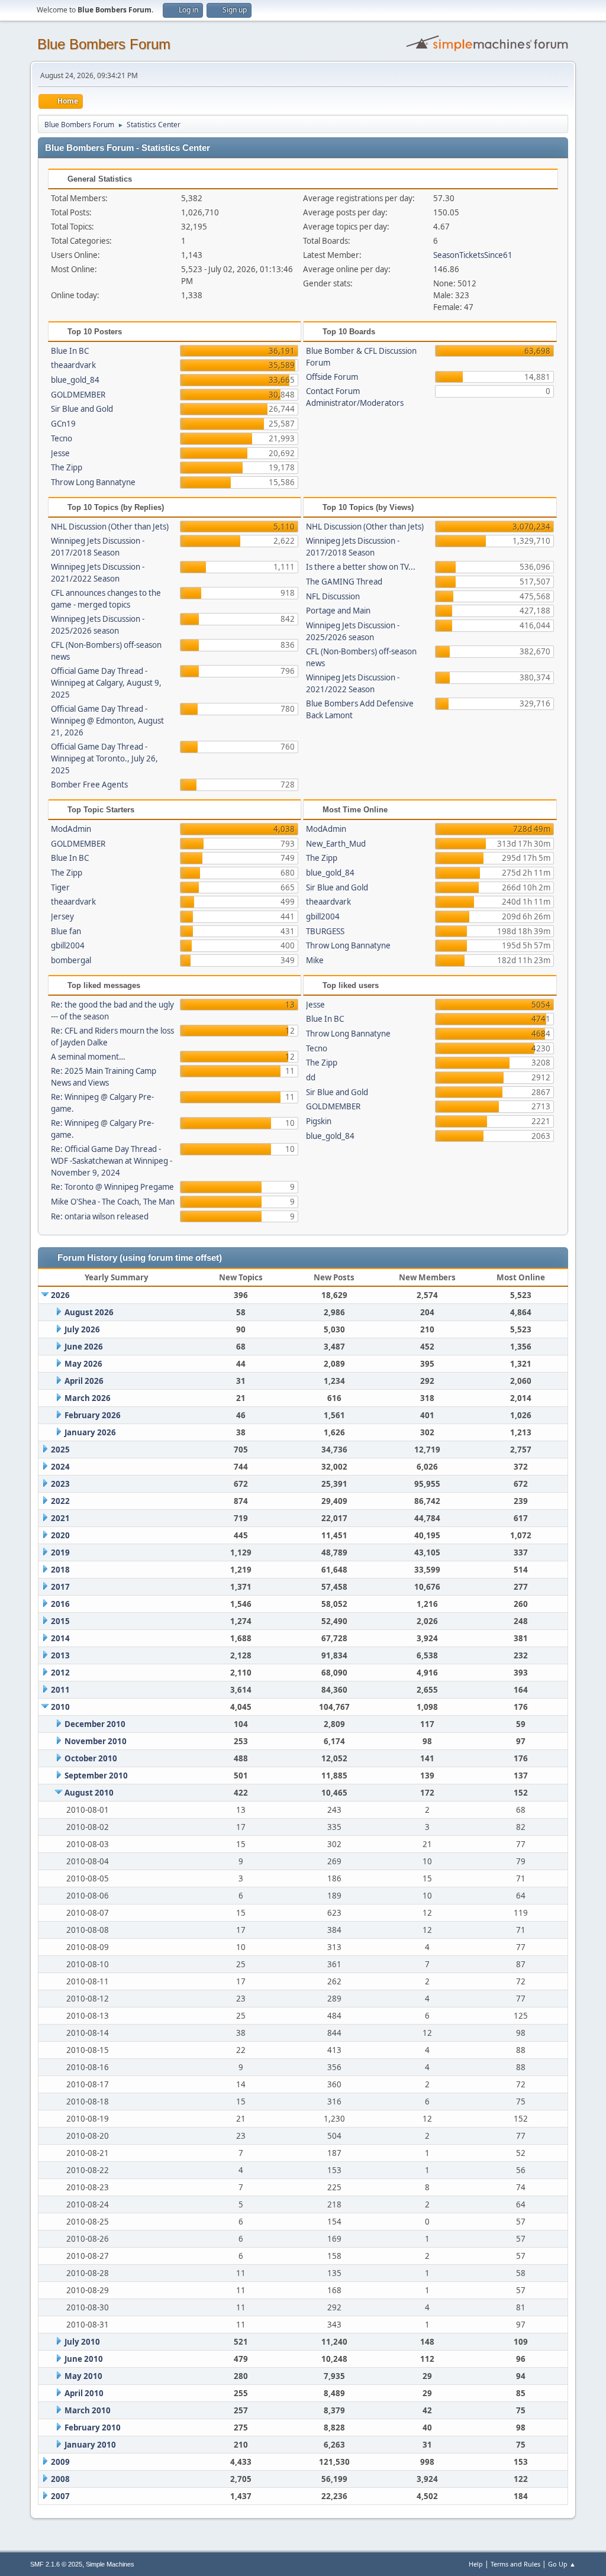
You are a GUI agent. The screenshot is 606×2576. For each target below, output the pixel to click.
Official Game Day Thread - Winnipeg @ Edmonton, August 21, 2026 (107, 721)
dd (311, 1077)
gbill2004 (68, 945)
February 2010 (93, 2427)
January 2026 (90, 1432)
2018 (60, 1570)
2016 (60, 1604)
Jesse (60, 453)
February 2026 (93, 1415)
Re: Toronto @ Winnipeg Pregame (112, 1187)
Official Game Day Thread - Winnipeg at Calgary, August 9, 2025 (106, 683)
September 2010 (96, 1776)
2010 (60, 1707)
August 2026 (89, 1312)
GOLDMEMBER (78, 395)
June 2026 (84, 1347)
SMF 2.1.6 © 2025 (56, 2564)
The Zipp (67, 467)
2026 (60, 1295)
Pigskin (319, 1121)
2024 (60, 1467)
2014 (60, 1638)
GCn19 (63, 424)
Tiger (60, 887)
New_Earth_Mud (336, 844)
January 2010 (90, 2445)
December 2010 (95, 1724)
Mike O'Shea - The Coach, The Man (113, 1202)
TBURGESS (325, 931)
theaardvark (73, 365)
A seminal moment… (88, 1057)
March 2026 (88, 1398)
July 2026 (82, 1329)
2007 (60, 2496)
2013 (60, 1655)
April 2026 (84, 1381)
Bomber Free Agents (89, 785)
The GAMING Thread (344, 582)
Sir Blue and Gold (82, 409)
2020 (60, 1535)
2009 (60, 2462)
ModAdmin (71, 829)
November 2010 (96, 1741)
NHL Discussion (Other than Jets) (110, 527)
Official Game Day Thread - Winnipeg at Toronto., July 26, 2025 (104, 758)
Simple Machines (110, 2564)
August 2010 (89, 1793)
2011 (60, 1690)
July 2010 (82, 2342)
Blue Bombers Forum (104, 44)
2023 (60, 1484)
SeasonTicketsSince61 (473, 255)
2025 (60, 1450)
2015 (60, 1621)
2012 (60, 1673)
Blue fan (66, 931)
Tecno (62, 438)
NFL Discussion (333, 596)
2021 (60, 1518)
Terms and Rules (515, 2564)
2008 (60, 2479)
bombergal (71, 960)
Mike (315, 960)
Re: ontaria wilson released (100, 1216)
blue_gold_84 (75, 380)
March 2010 (88, 2410)
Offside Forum (332, 377)
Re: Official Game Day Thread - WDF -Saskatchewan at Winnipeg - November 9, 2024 (112, 1161)
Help (476, 2564)
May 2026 (83, 1364)
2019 (60, 1552)
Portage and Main (338, 611)
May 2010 (83, 2376)
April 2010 (84, 2393)
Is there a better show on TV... (361, 567)
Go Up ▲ (562, 2564)
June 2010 (84, 2359)
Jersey (62, 916)
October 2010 (91, 1758)
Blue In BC (70, 351)
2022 (60, 1501)
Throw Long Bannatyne (93, 482)
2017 (60, 1587)
